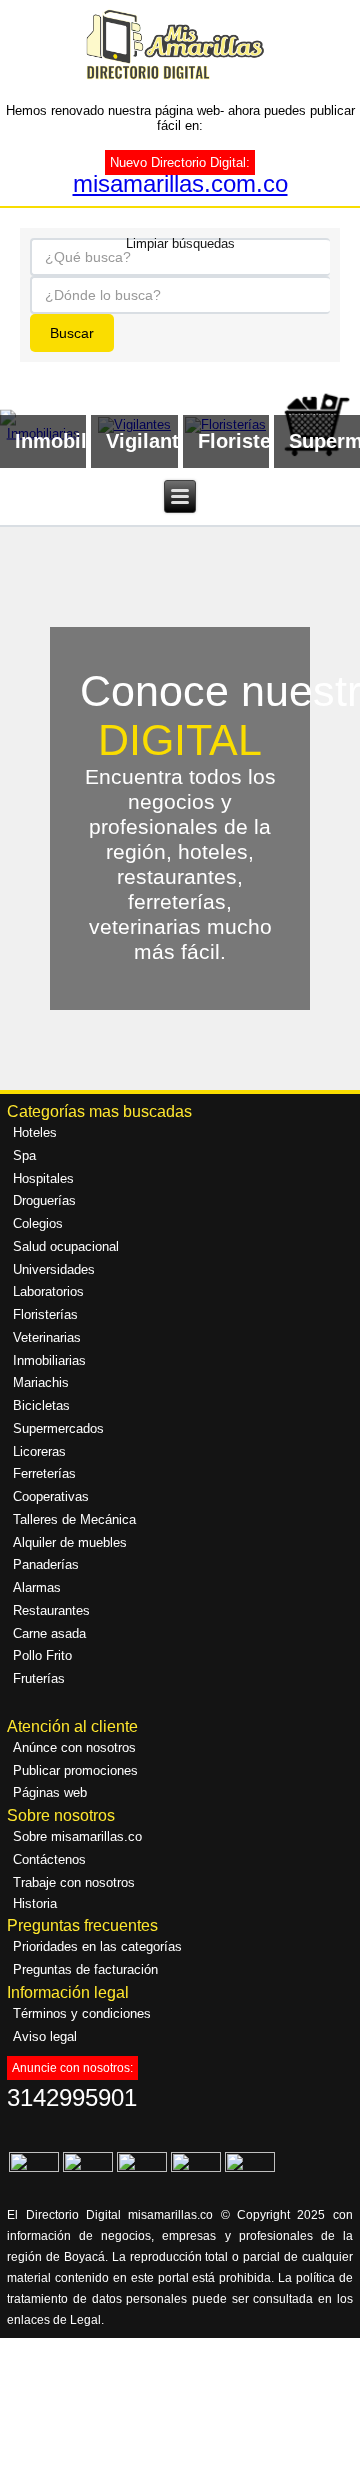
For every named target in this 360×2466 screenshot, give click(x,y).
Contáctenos (49, 1859)
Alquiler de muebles (70, 1542)
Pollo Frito (42, 1655)
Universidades (54, 1269)
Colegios (38, 1223)
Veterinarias (47, 1337)
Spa (24, 1155)
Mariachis (41, 1382)
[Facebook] (34, 2167)
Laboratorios (48, 1291)
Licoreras (39, 1451)
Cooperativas (51, 1496)
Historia (35, 1903)
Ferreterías (44, 1473)
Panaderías (46, 1564)
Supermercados (58, 1428)
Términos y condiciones (82, 2013)
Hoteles (35, 1132)
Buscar (72, 333)
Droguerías (44, 1200)
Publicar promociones (75, 1770)
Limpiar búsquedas (180, 242)
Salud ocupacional (66, 1246)
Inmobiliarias (49, 1360)
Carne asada (49, 1633)
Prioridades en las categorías (97, 1946)
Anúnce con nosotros (74, 1747)
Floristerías (45, 1314)
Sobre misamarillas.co (77, 1836)
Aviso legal (45, 2036)
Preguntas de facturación (85, 1969)
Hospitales (43, 1178)
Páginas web (50, 1792)
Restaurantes (51, 1610)
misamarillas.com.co (180, 183)
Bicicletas (41, 1405)
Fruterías (39, 1678)
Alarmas (37, 1587)
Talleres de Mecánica (74, 1519)
